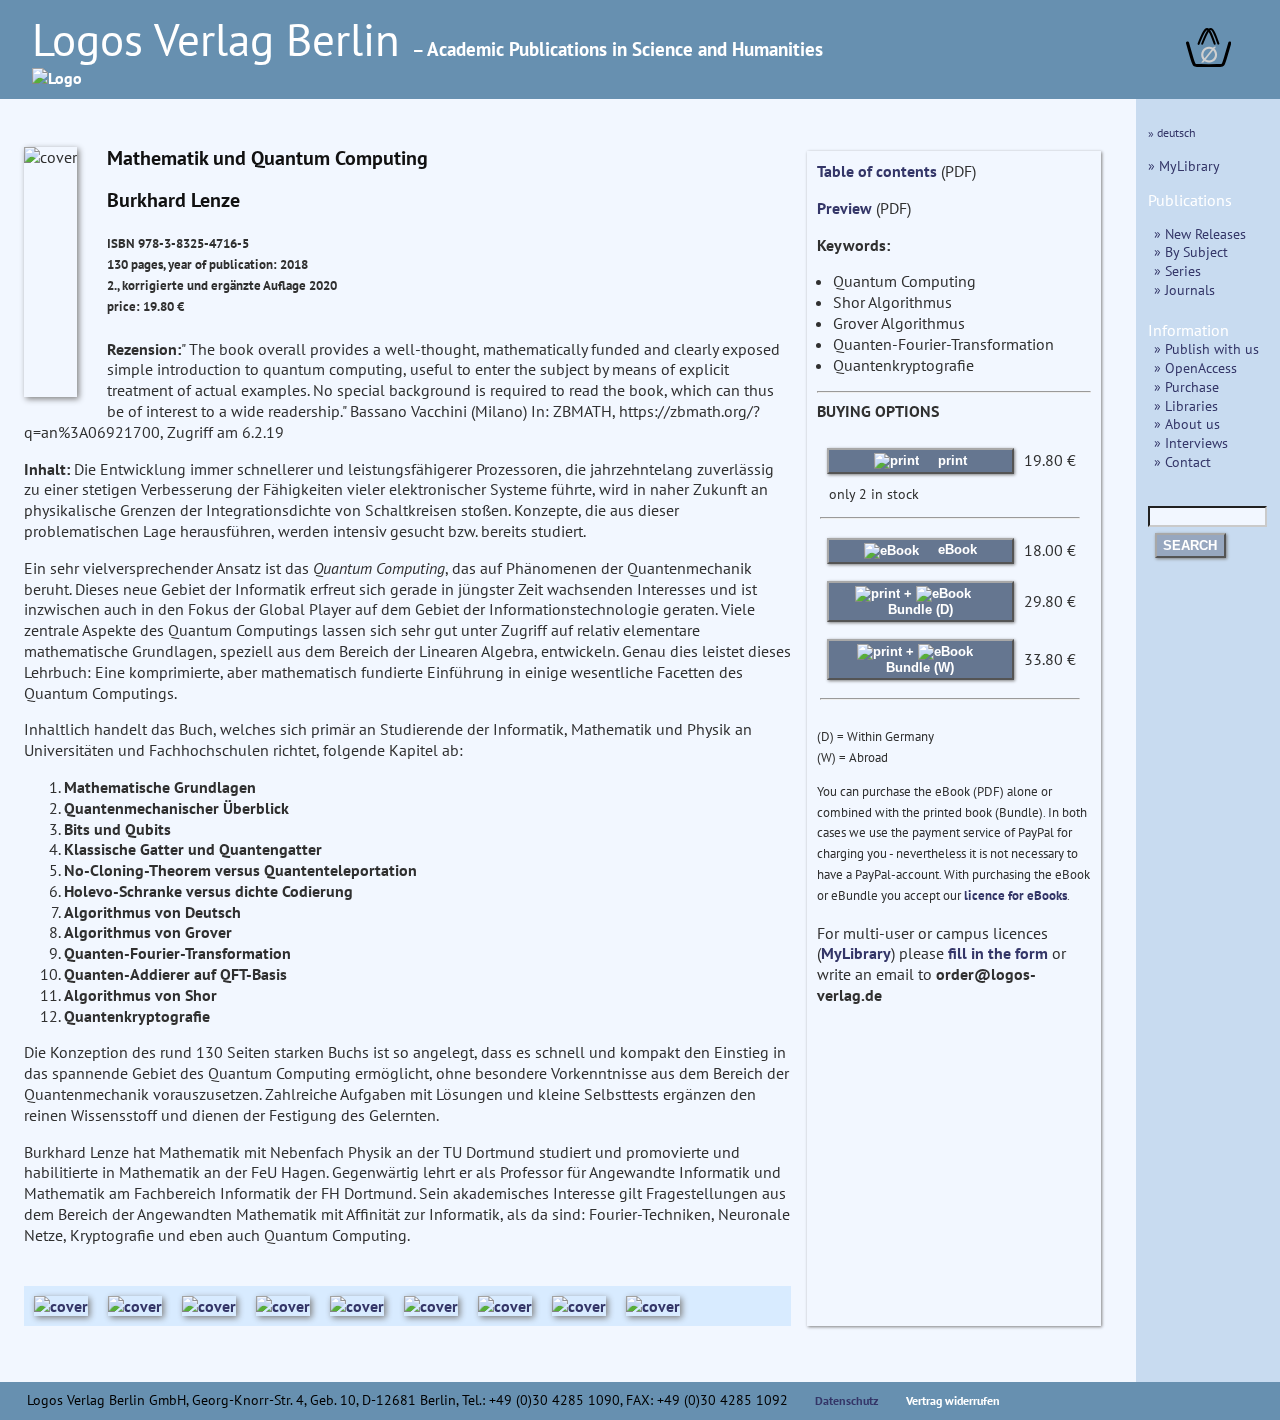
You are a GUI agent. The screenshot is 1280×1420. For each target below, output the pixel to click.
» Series (1177, 270)
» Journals (1184, 289)
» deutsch (1172, 132)
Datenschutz (847, 1400)
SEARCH (1190, 545)
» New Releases (1200, 233)
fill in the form (998, 953)
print (950, 460)
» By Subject (1191, 251)
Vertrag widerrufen (953, 1400)
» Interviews (1191, 442)
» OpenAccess (1195, 367)
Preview (844, 208)
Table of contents (877, 171)
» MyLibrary (1184, 165)
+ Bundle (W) (920, 659)
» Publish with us (1206, 348)
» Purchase (1186, 386)
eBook (955, 549)
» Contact (1182, 461)
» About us (1187, 423)
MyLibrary (856, 953)
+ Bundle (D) (920, 601)
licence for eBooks (1015, 895)
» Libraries (1186, 405)
